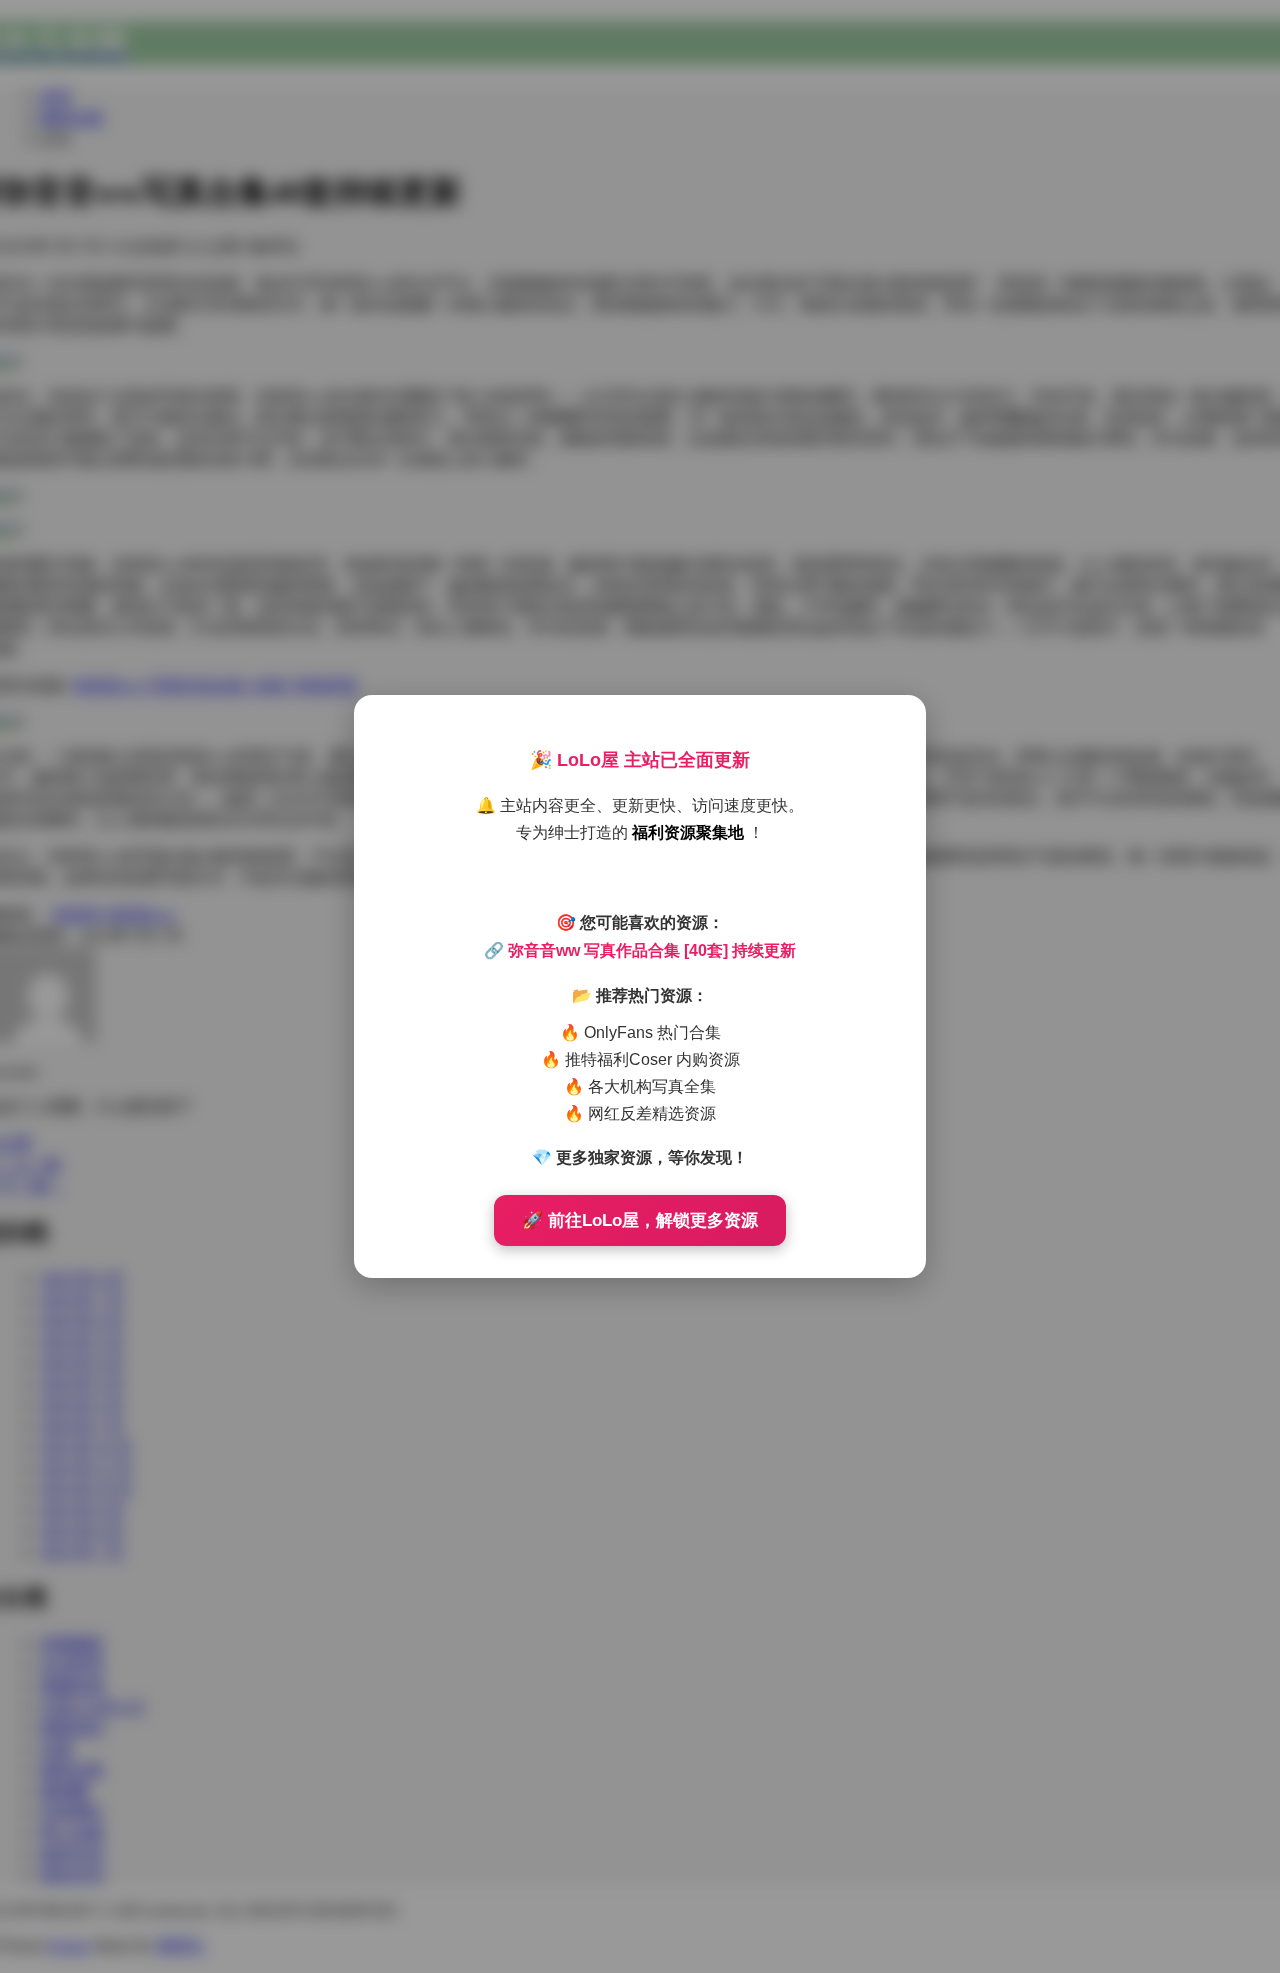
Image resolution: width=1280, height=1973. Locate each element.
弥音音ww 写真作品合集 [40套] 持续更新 (652, 950)
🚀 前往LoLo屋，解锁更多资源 (640, 1220)
